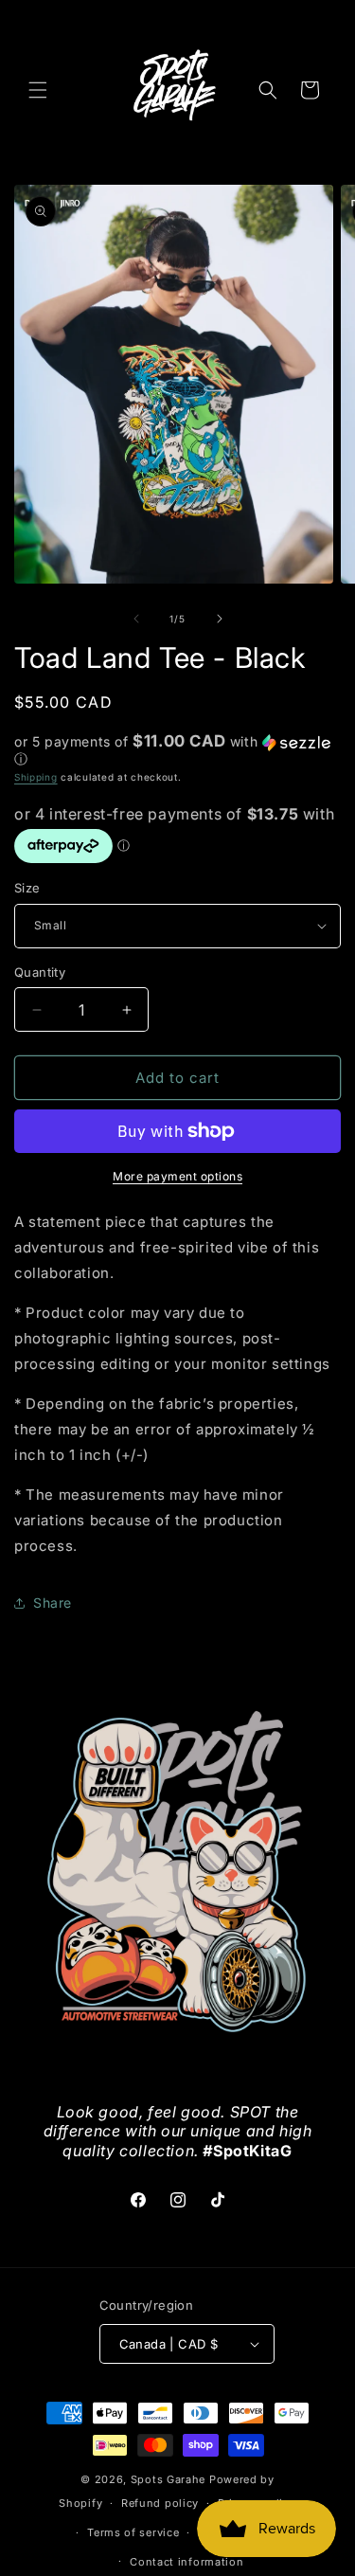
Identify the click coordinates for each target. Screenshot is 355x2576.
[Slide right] (220, 619)
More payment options (177, 1176)
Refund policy (160, 2503)
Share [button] (53, 1603)
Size (27, 888)
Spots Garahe (168, 2479)
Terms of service (133, 2532)
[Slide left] (136, 619)
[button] (38, 90)
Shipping (36, 777)
